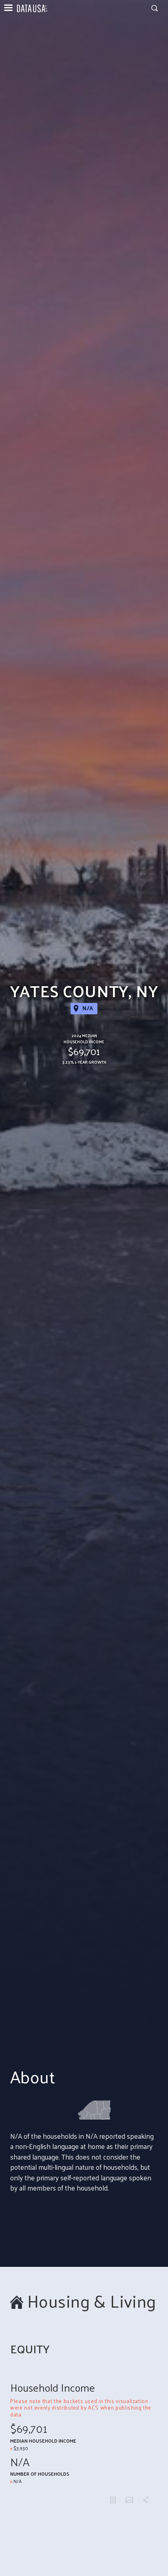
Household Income (53, 2388)
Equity (30, 2349)
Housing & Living (92, 2301)
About (33, 2077)
